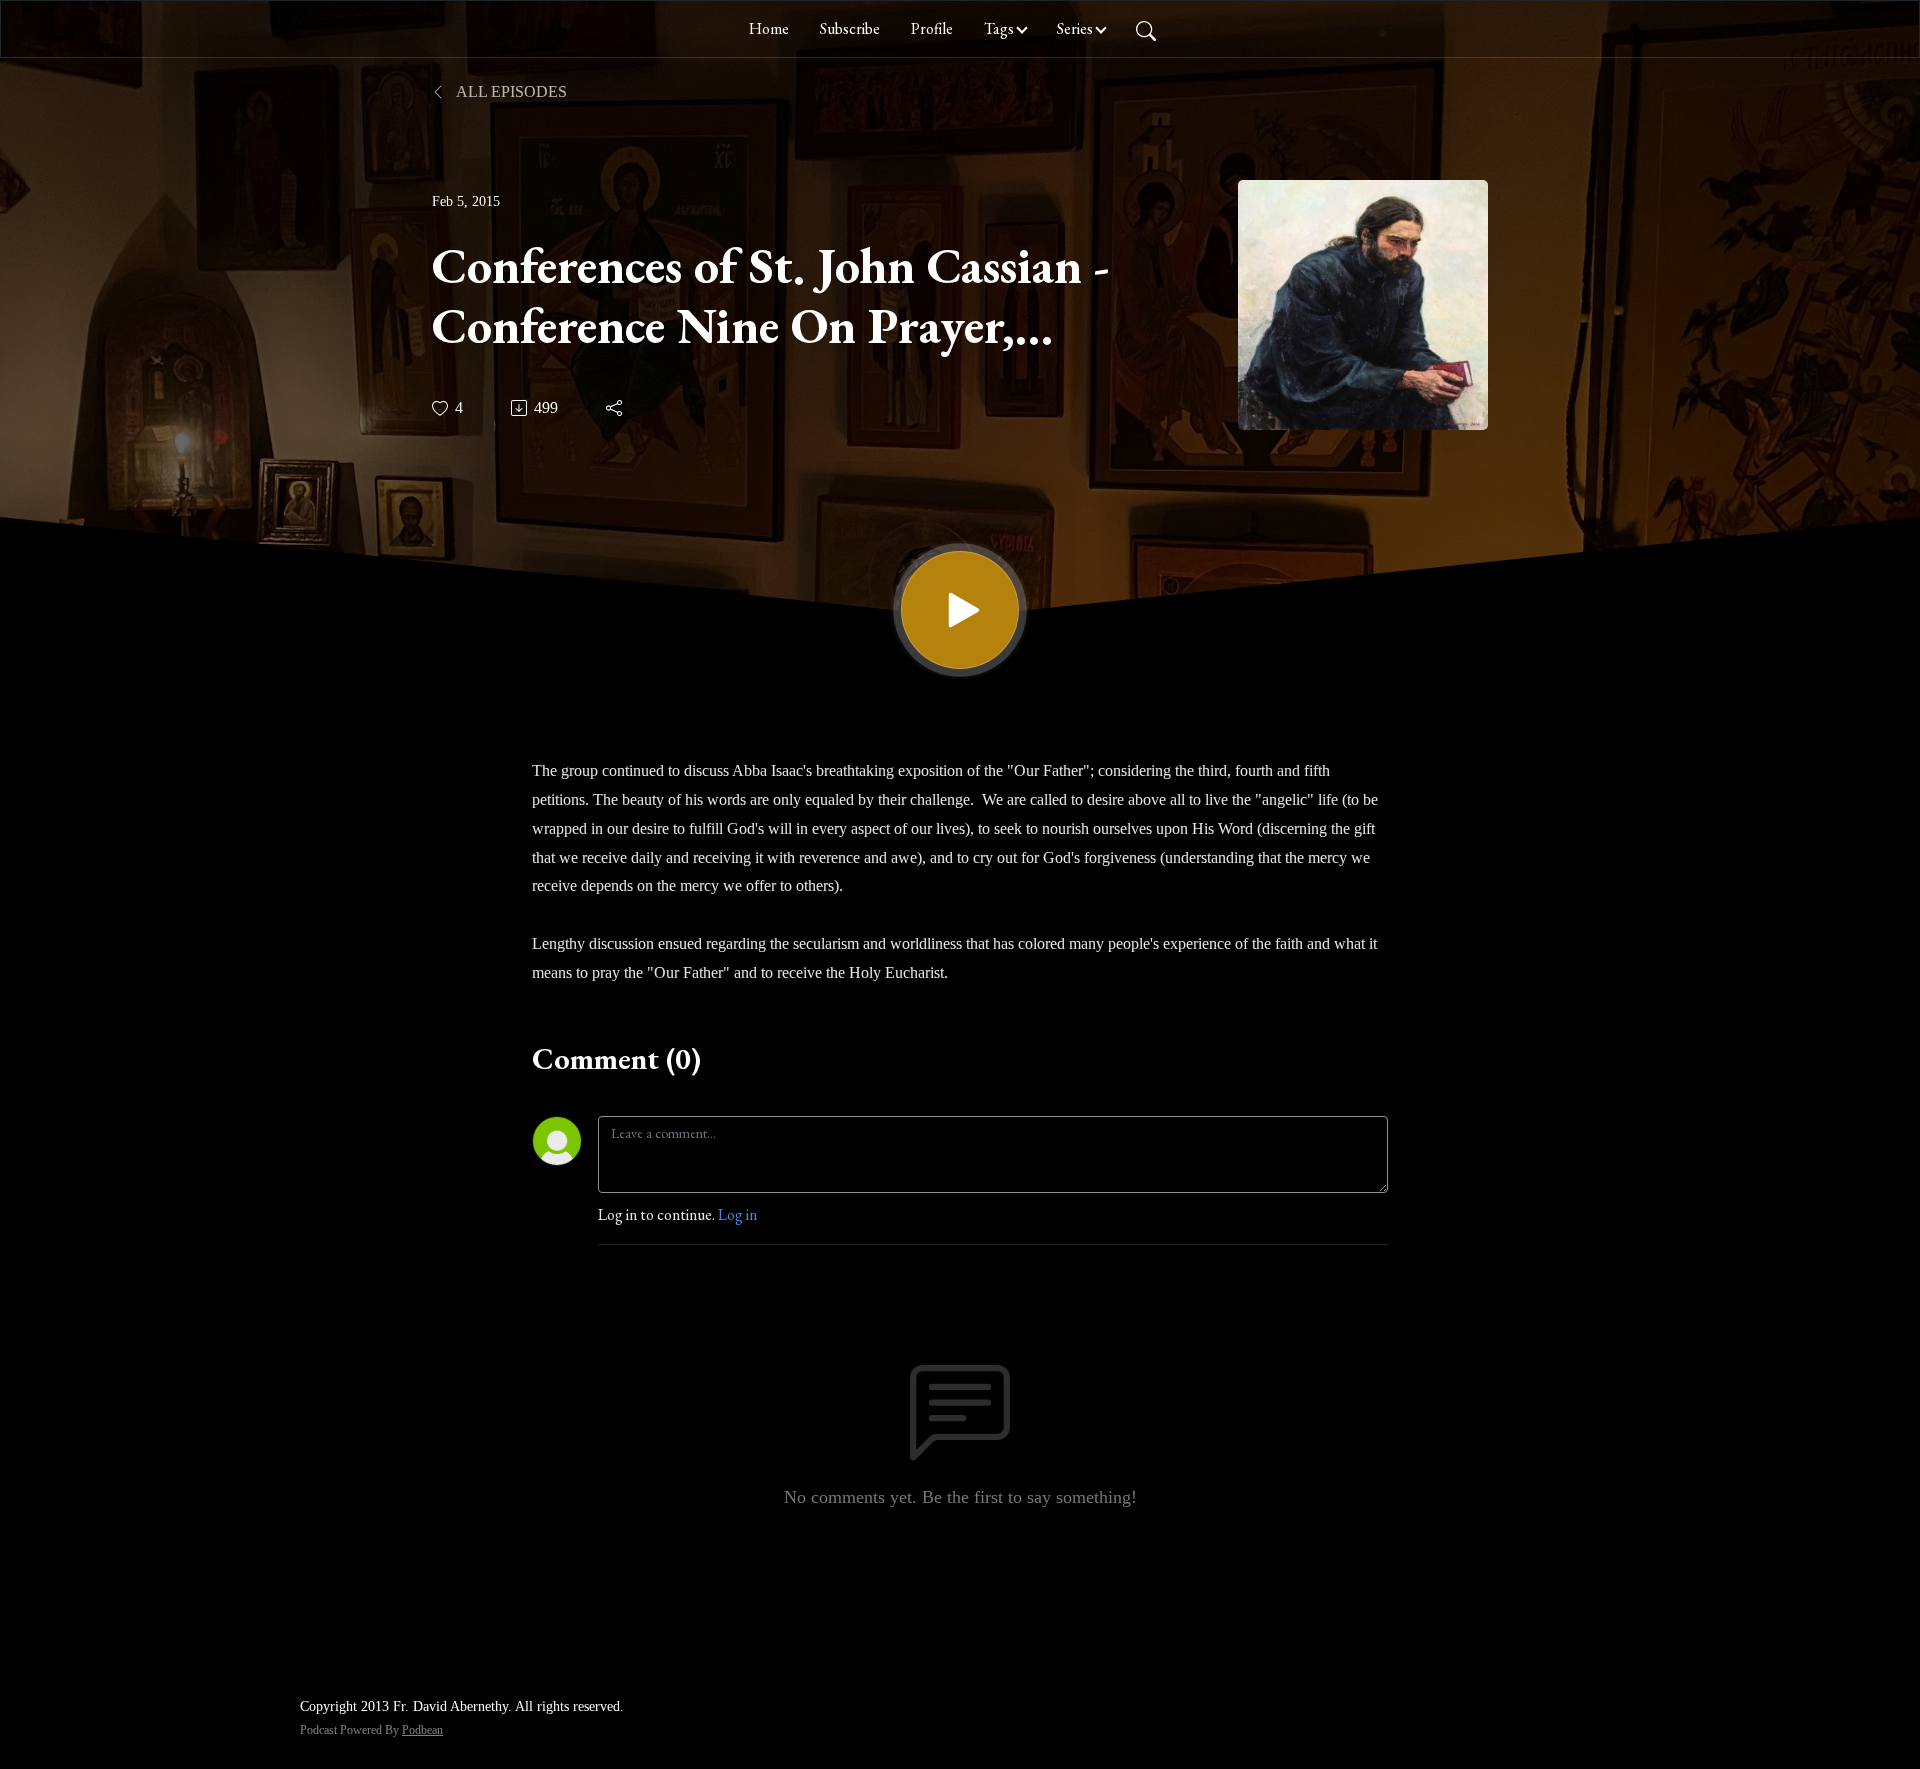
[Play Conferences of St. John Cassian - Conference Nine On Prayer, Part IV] (960, 610)
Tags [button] (999, 28)
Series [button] (1075, 28)
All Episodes (510, 91)
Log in (737, 1214)
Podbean (422, 1730)
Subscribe (850, 28)
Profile (932, 28)
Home (769, 28)
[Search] (1146, 29)
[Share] (615, 408)
